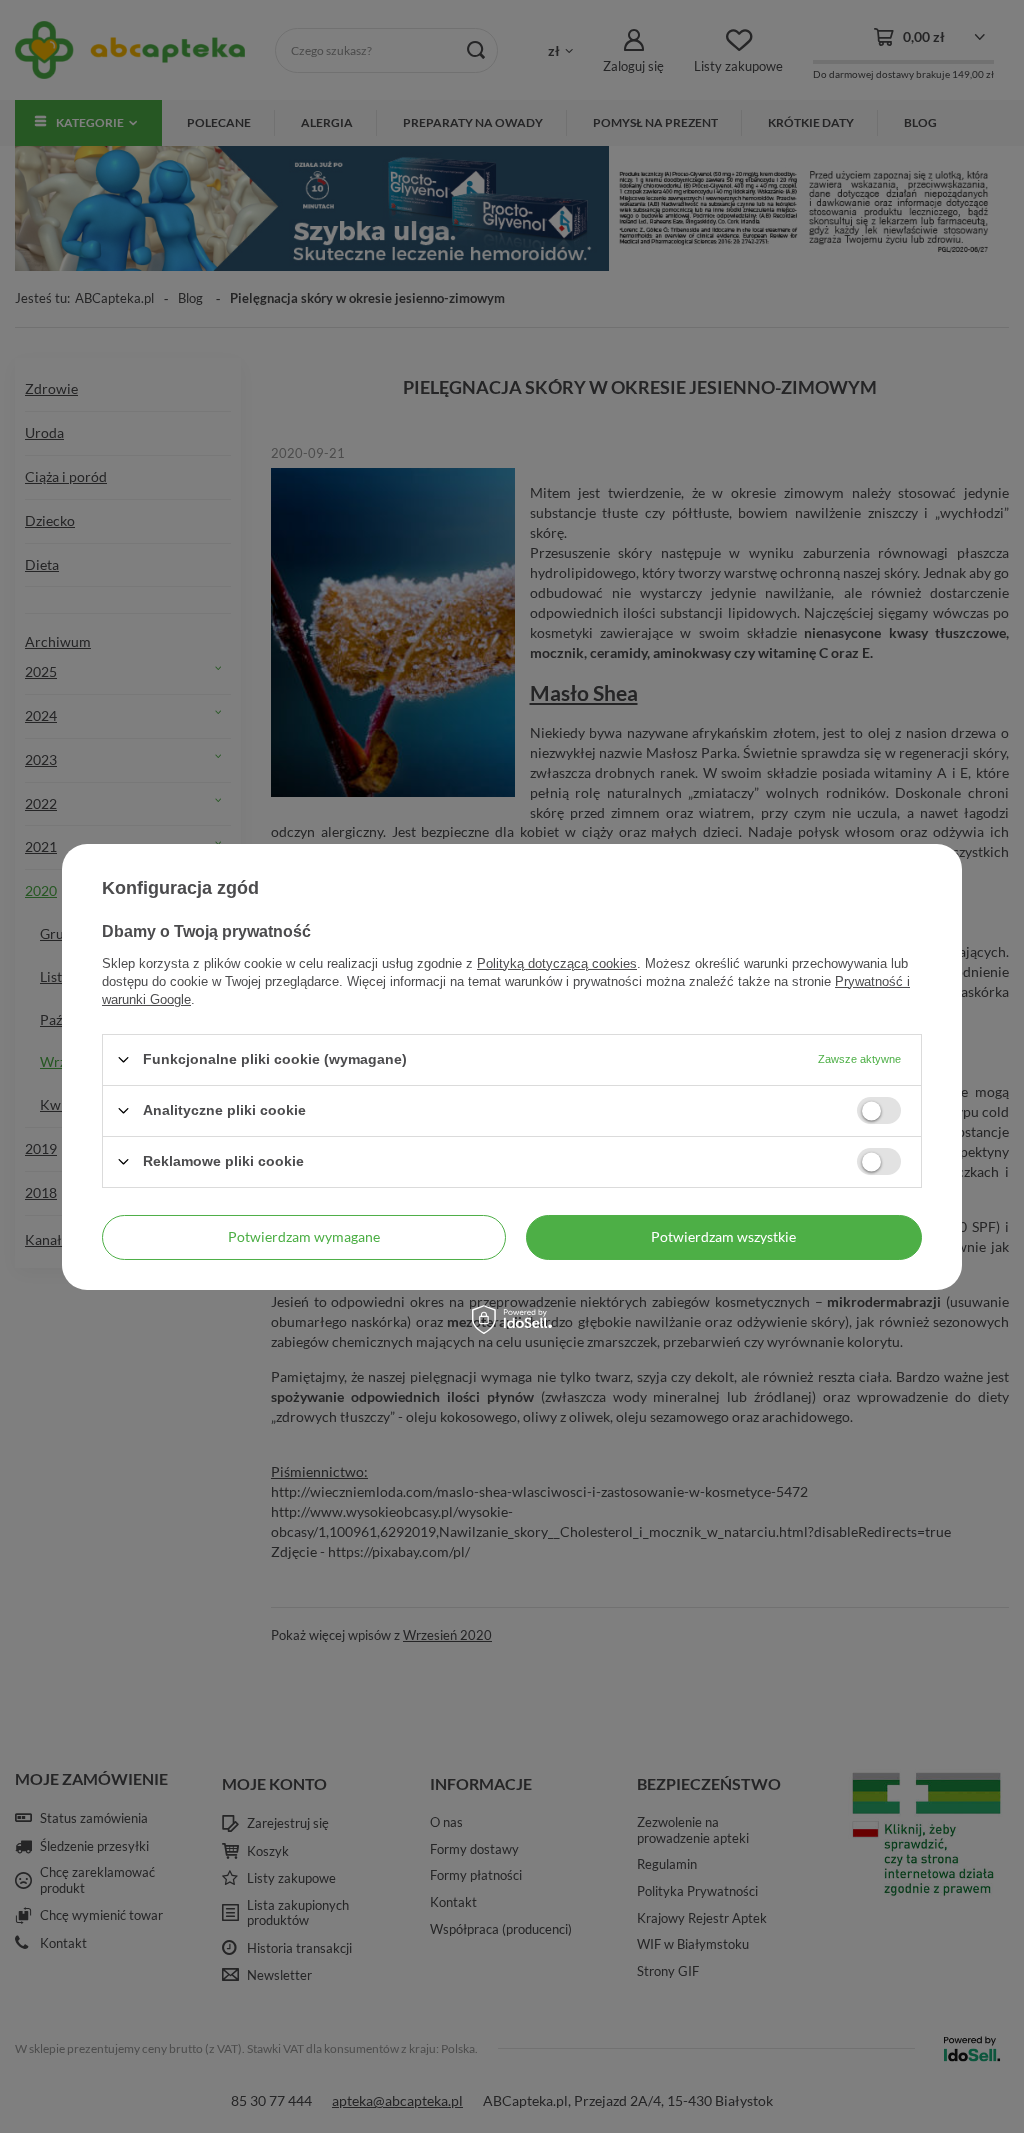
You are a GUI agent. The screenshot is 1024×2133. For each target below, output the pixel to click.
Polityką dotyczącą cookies (557, 962)
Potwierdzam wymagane (304, 1236)
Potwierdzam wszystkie (723, 1236)
